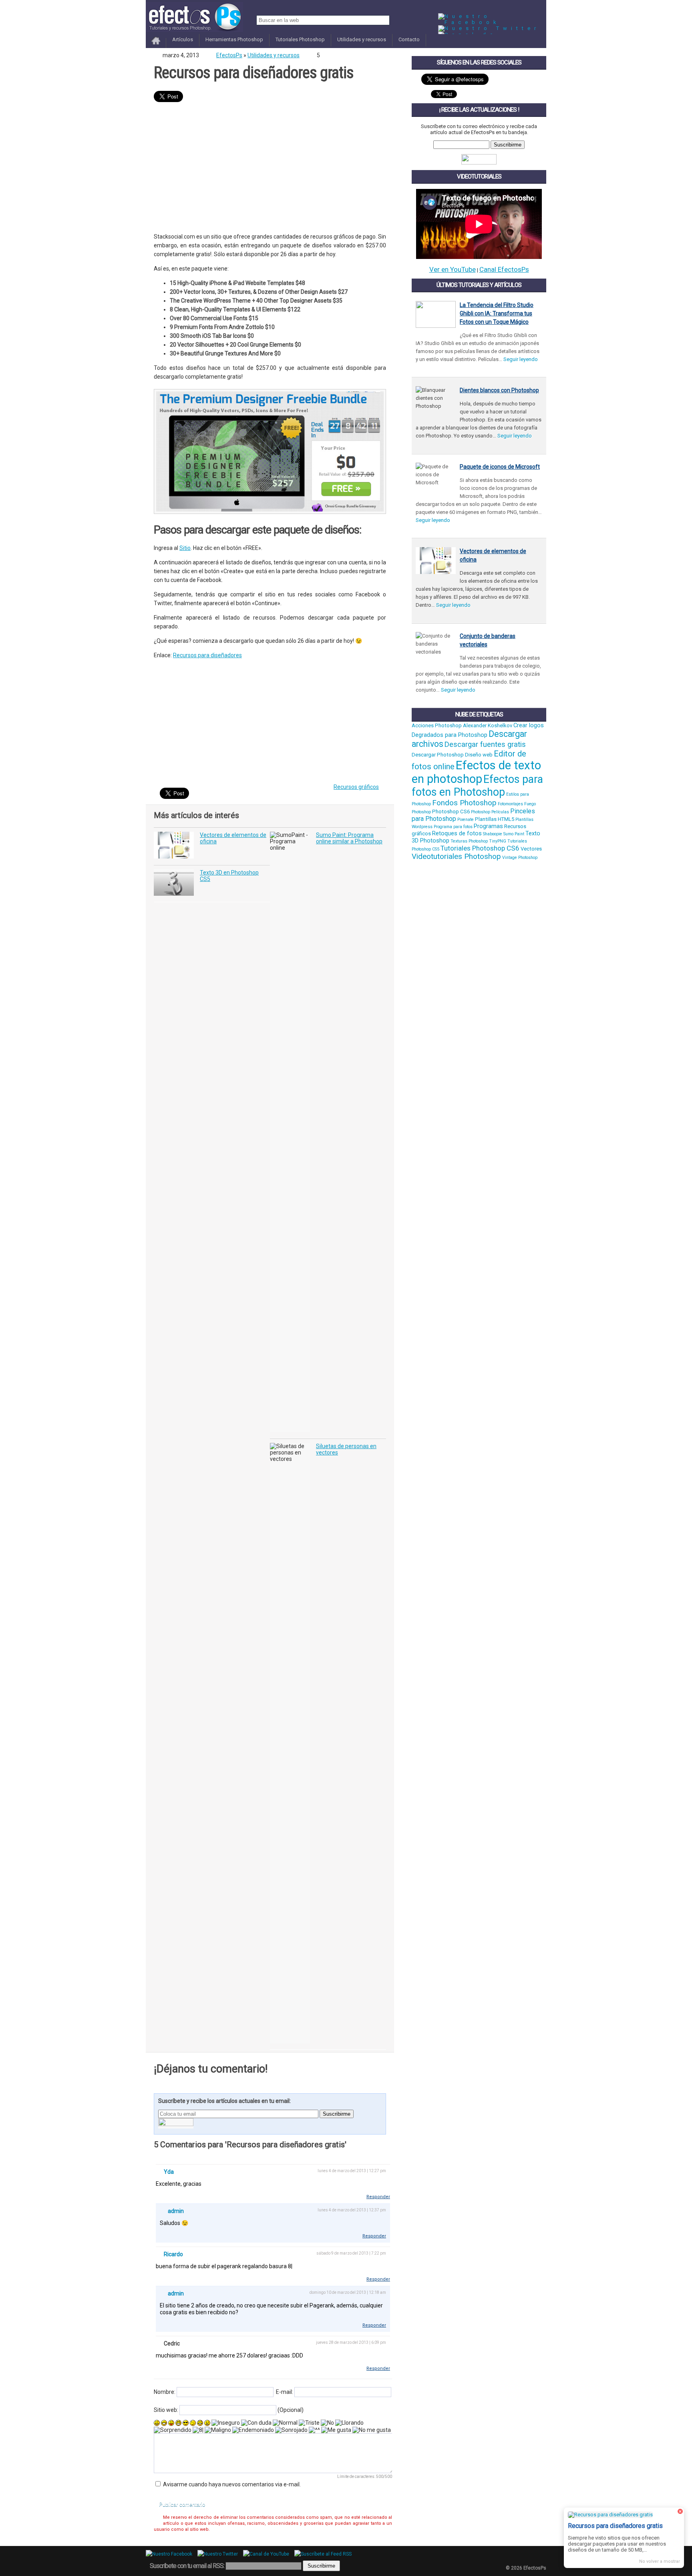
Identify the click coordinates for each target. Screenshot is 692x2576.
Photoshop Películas (490, 812)
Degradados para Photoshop (450, 735)
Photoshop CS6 (451, 812)
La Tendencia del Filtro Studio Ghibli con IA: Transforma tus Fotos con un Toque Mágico (497, 313)
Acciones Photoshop (437, 725)
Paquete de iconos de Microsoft (500, 467)
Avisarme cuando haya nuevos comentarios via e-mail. (232, 2484)
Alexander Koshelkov (488, 725)
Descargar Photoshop (438, 755)
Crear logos (529, 725)
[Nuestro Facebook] (492, 22)
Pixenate (466, 820)
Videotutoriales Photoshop (456, 857)
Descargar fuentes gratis (485, 744)
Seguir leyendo (521, 359)
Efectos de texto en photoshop (476, 772)
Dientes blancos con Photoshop (499, 390)
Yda (169, 2172)
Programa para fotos (453, 827)
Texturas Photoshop (469, 841)
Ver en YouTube (453, 269)
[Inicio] (156, 45)
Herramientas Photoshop (234, 39)
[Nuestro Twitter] (489, 28)
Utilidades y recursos (362, 39)
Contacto (409, 39)
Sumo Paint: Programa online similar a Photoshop (349, 838)
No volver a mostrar (660, 2561)
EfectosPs (229, 55)
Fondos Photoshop (464, 803)
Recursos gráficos (356, 787)
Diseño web (479, 755)
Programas (488, 826)
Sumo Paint (514, 834)
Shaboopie (493, 834)
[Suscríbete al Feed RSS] (325, 2554)
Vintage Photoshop (520, 858)
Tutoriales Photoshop (300, 39)
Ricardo (173, 2254)
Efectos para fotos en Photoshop (477, 786)
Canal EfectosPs (504, 269)
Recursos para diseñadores (207, 655)
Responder (378, 2197)
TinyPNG (498, 841)
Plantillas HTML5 (495, 819)
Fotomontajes (510, 804)
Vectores (531, 849)
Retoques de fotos (457, 833)
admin (176, 2211)
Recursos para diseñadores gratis (254, 73)
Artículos (183, 39)
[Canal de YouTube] (268, 2554)
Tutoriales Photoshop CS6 (480, 848)
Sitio (185, 548)
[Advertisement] (270, 168)
